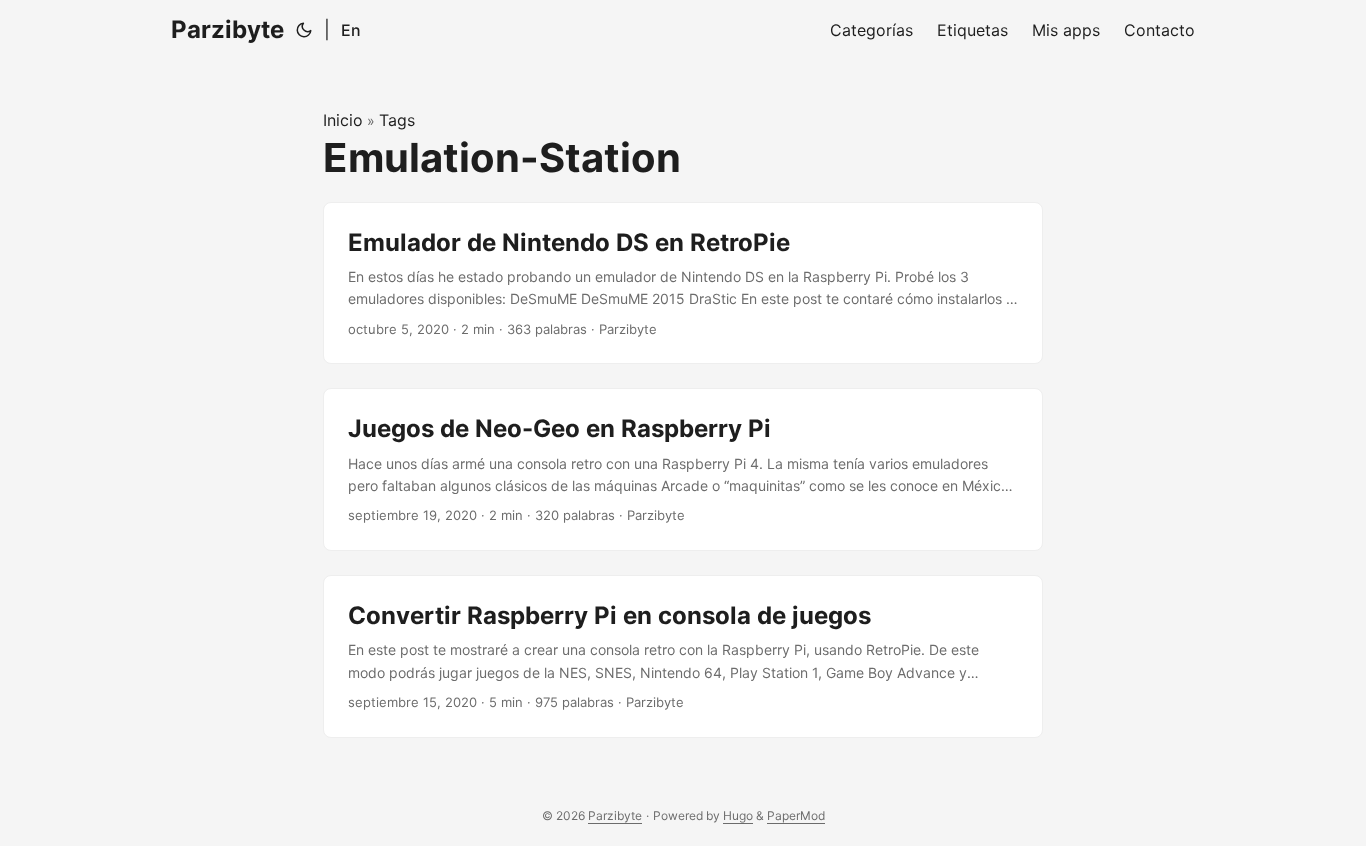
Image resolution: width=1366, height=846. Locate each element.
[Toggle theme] (304, 30)
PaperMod (796, 815)
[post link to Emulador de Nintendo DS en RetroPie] (683, 283)
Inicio (343, 120)
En (351, 30)
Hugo (738, 815)
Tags (397, 120)
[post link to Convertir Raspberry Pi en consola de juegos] (683, 656)
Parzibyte (227, 29)
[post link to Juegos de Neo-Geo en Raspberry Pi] (683, 469)
